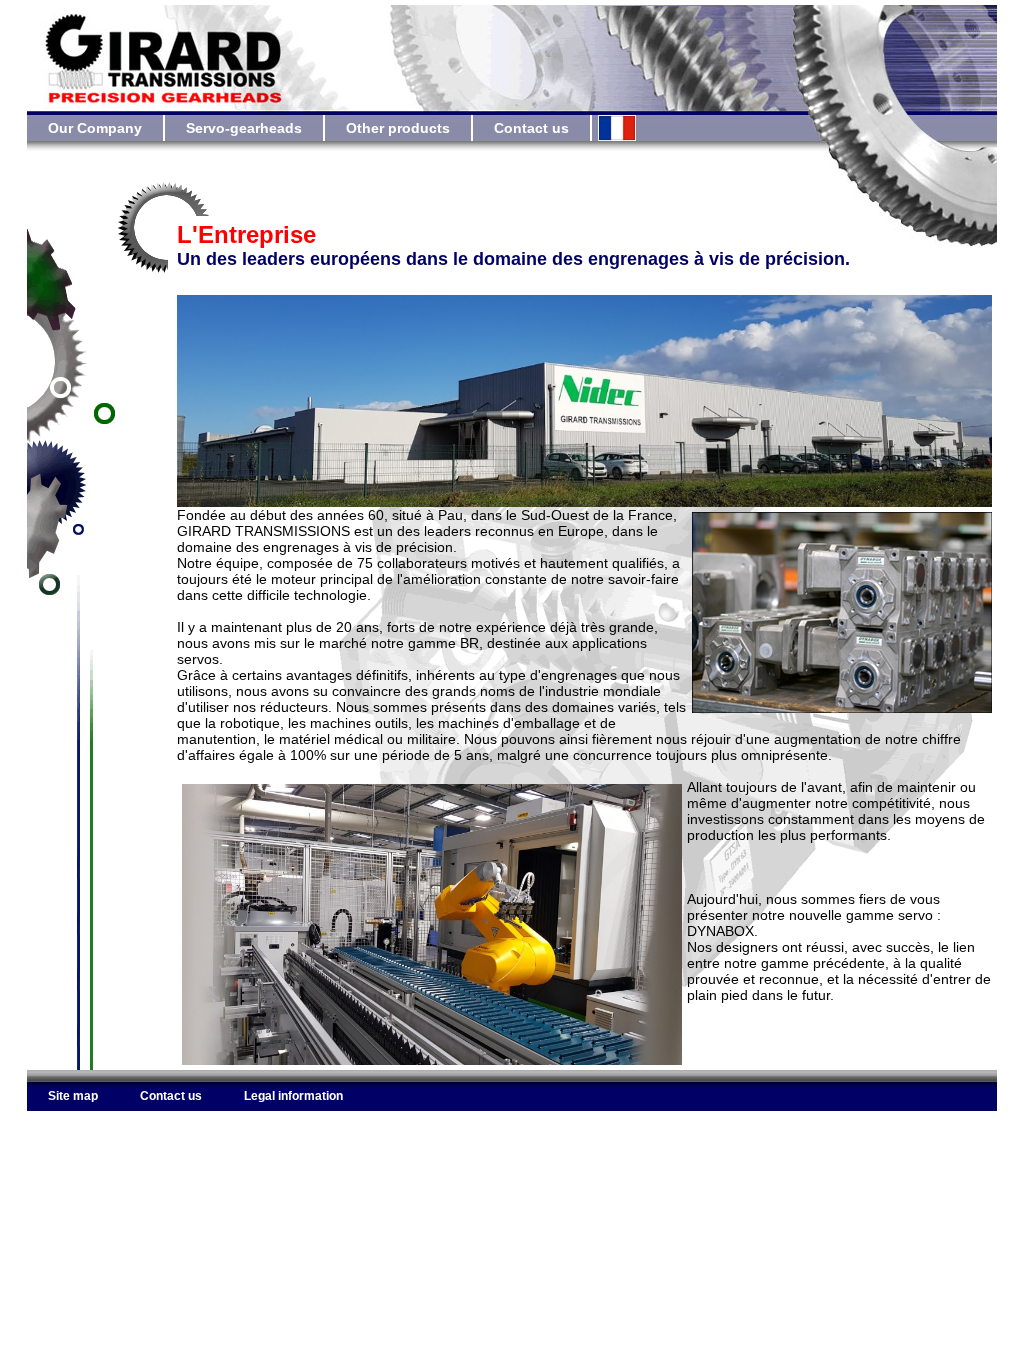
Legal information (293, 1096)
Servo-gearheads (244, 128)
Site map (73, 1096)
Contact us (531, 128)
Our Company (95, 128)
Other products (398, 128)
